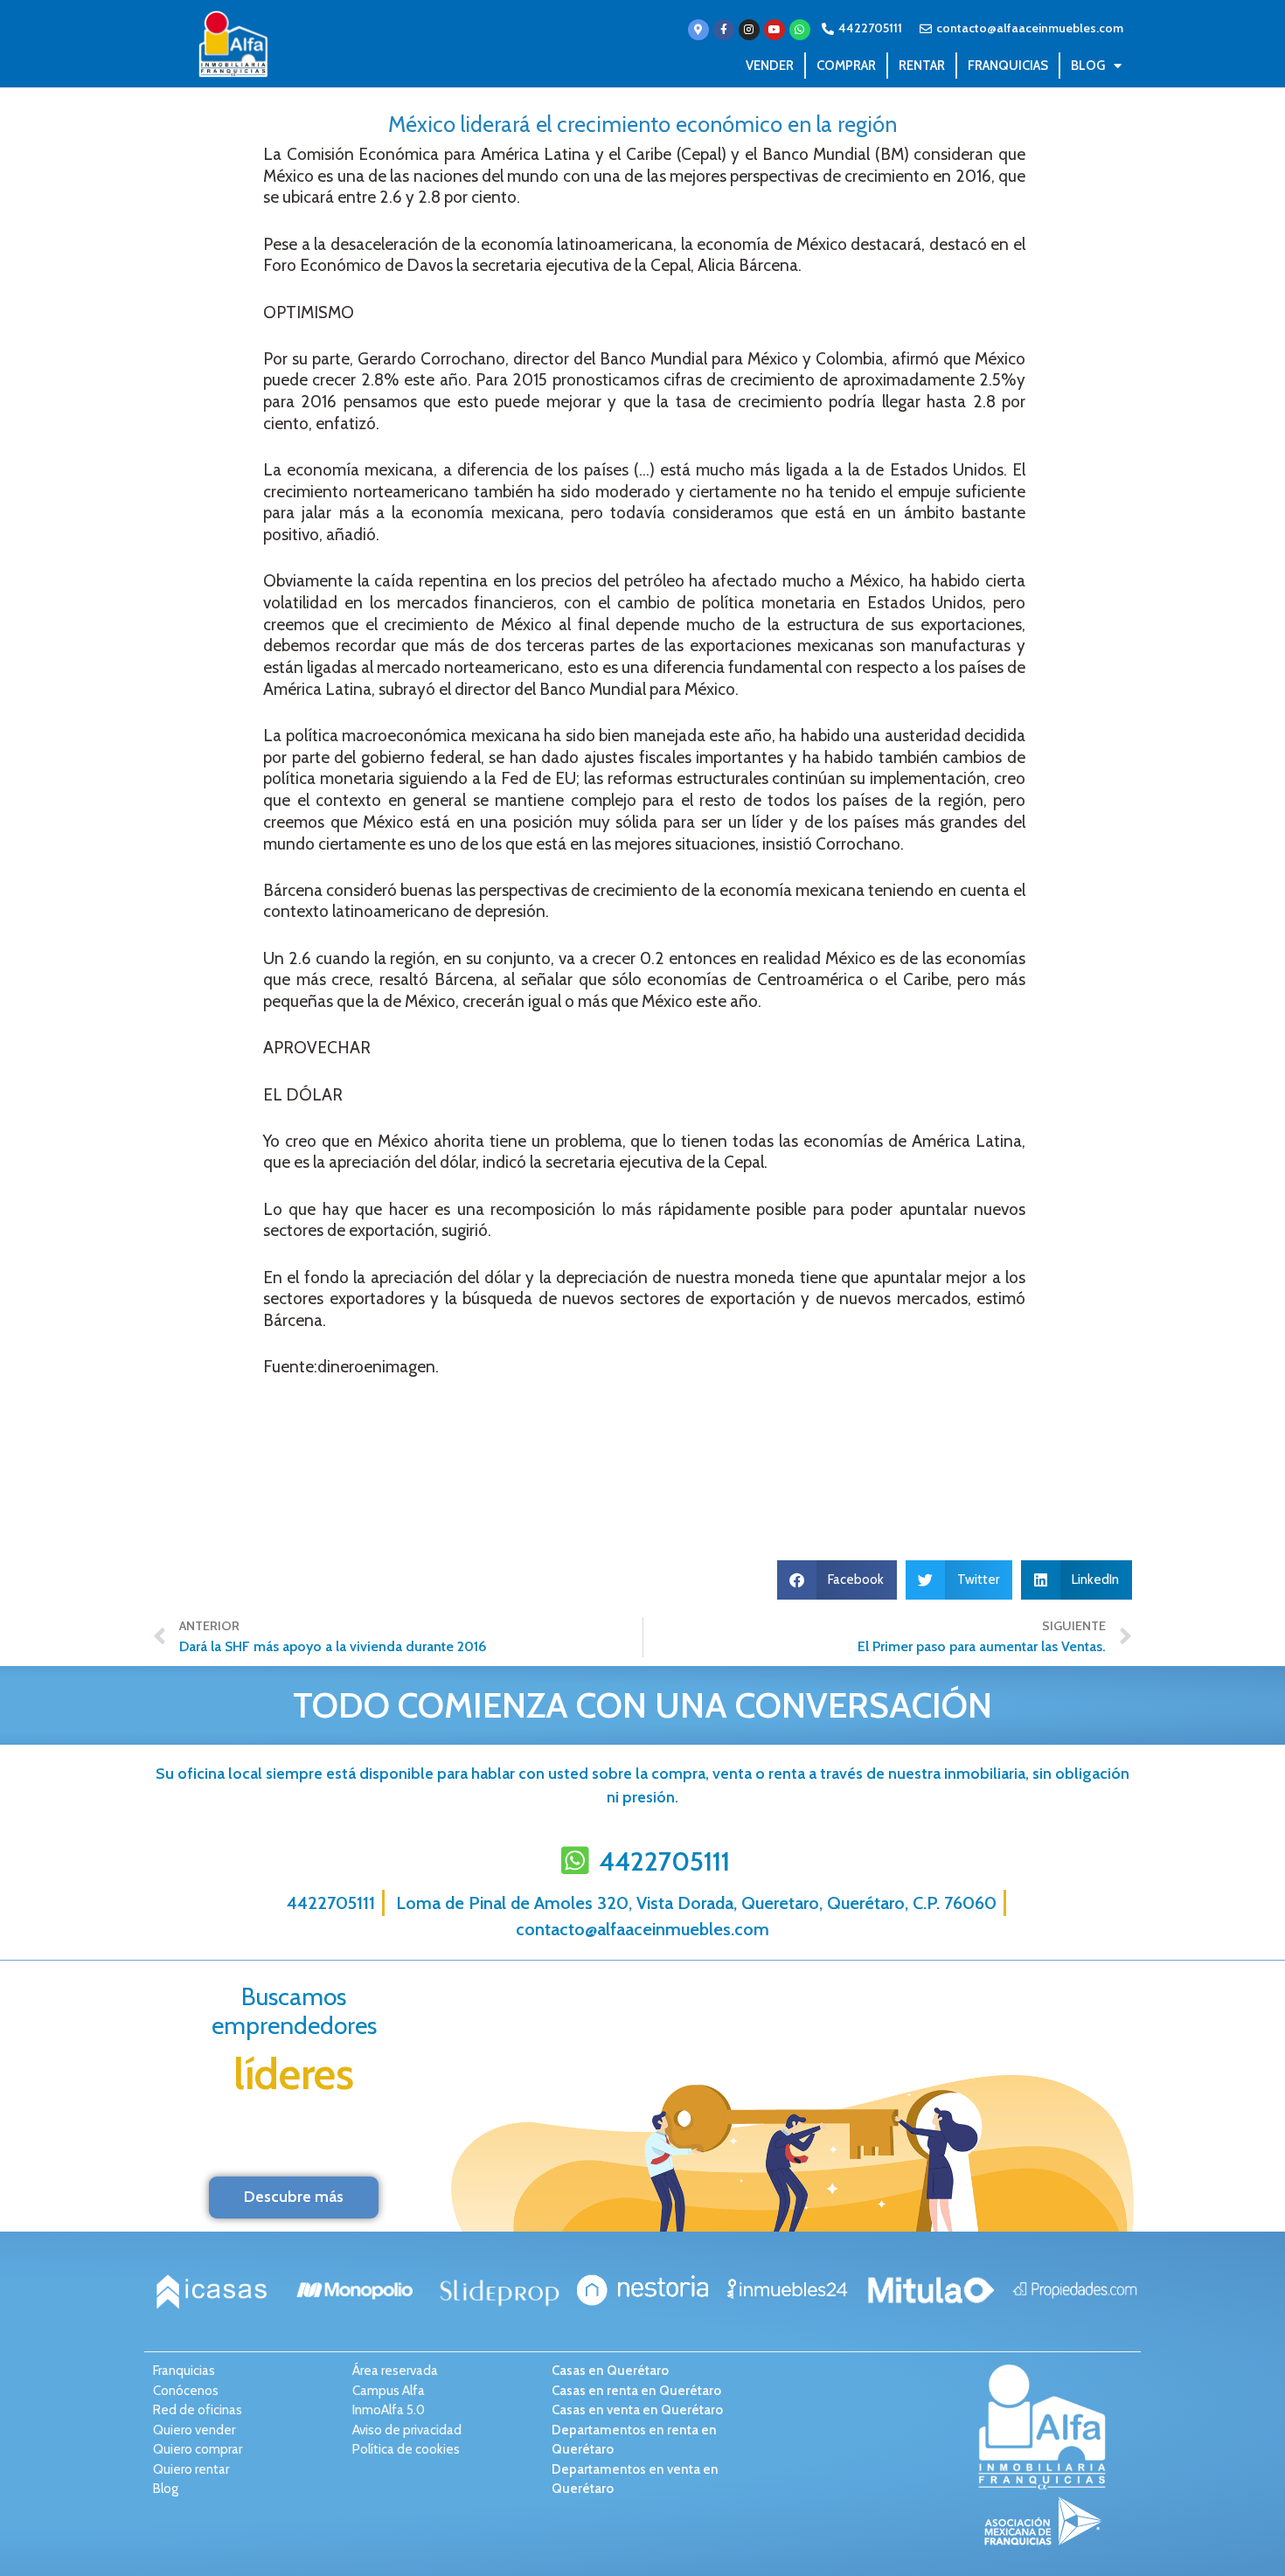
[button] (837, 1580)
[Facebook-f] (724, 30)
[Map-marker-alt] (698, 30)
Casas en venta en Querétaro (637, 2410)
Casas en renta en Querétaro (636, 2391)
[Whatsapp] (800, 30)
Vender (770, 66)
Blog (1088, 66)
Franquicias (1008, 66)
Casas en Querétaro (610, 2371)
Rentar (922, 66)
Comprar (846, 66)
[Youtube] (774, 30)
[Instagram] (749, 30)
